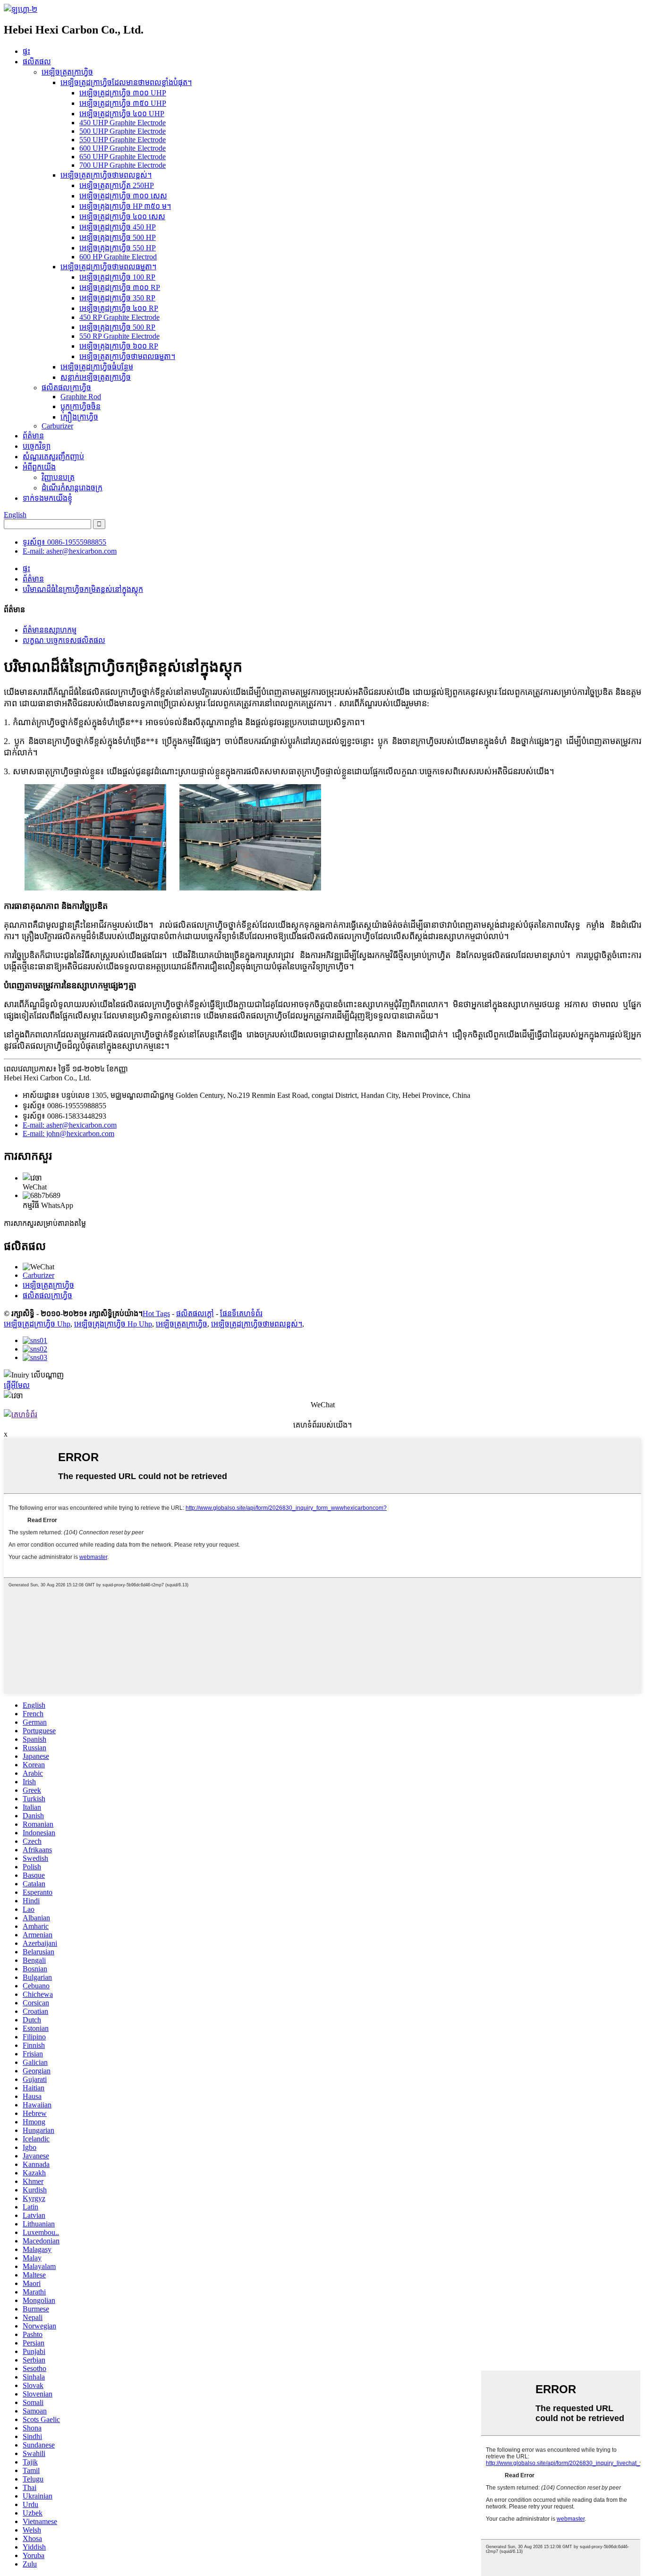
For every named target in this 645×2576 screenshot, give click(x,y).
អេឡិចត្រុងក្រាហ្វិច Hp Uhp (113, 1324)
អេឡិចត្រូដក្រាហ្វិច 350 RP (117, 298)
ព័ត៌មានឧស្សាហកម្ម (50, 630)
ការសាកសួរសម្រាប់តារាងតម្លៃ (45, 1223)
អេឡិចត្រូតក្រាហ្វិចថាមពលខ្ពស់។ (106, 175)
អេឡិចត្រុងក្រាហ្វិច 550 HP (118, 248)
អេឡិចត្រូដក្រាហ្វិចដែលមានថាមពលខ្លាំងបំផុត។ (126, 82)
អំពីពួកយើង (39, 467)
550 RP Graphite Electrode (119, 336)
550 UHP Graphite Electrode (123, 140)
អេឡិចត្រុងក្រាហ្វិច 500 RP (117, 327)
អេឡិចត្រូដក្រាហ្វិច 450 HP (118, 227)
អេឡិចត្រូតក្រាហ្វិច (67, 72)
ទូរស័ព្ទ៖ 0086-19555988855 (64, 542)
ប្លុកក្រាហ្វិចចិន (81, 407)
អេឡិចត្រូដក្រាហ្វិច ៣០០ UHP (123, 93)
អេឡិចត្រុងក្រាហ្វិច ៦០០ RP (119, 346)
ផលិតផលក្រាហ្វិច (66, 388)
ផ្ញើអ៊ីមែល (17, 1385)
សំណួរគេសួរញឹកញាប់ (53, 457)
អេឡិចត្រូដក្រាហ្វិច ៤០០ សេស (122, 217)
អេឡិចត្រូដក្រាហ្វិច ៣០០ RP (120, 287)
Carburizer (57, 426)
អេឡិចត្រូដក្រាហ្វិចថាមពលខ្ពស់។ (257, 1324)
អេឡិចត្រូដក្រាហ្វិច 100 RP (117, 277)
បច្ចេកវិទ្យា (37, 446)
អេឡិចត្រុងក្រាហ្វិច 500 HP (118, 237)
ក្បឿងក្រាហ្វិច (79, 417)
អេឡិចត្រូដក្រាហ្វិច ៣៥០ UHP (123, 103)
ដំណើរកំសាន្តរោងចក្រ (72, 488)
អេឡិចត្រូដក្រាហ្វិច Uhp (37, 1324)
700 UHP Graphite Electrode (123, 165)
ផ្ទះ (26, 51)
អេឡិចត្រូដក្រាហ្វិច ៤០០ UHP (122, 114)
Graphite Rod (81, 397)
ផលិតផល (37, 62)
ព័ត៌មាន (33, 436)
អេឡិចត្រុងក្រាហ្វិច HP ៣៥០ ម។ (125, 206)
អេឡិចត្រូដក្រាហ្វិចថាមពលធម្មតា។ (108, 267)
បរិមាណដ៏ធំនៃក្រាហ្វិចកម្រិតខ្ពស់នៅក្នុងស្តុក (83, 589)
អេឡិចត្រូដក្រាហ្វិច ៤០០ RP (119, 308)
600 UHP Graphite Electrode (123, 148)
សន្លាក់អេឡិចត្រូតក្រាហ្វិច (96, 377)
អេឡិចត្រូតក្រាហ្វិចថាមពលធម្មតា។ (127, 356)
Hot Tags (156, 1314)
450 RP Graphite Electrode (119, 317)
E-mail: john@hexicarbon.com (68, 1134)
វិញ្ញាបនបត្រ (58, 477)
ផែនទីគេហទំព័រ (241, 1314)
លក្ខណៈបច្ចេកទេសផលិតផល (64, 640)
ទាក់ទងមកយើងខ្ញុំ (47, 498)
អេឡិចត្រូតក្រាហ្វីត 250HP (117, 185)
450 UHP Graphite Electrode (123, 123)
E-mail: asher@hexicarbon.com (70, 551)
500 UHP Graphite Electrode (123, 131)
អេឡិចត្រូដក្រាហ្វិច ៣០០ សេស (123, 196)
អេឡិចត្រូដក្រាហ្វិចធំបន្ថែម (97, 367)
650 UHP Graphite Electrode (123, 157)
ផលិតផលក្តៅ (195, 1314)
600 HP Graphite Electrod (118, 257)
